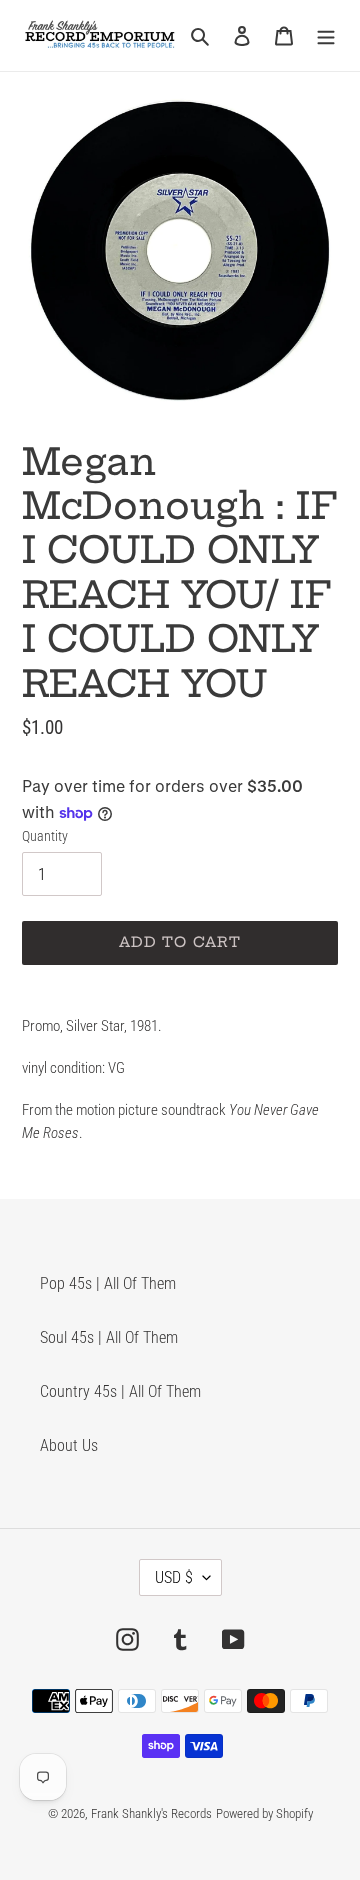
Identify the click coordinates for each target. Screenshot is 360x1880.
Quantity (45, 836)
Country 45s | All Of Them (120, 1391)
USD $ (174, 1577)
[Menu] (326, 35)
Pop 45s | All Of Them (108, 1283)
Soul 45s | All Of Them (109, 1337)
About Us (69, 1445)
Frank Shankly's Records (151, 1813)
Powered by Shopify (264, 1813)
